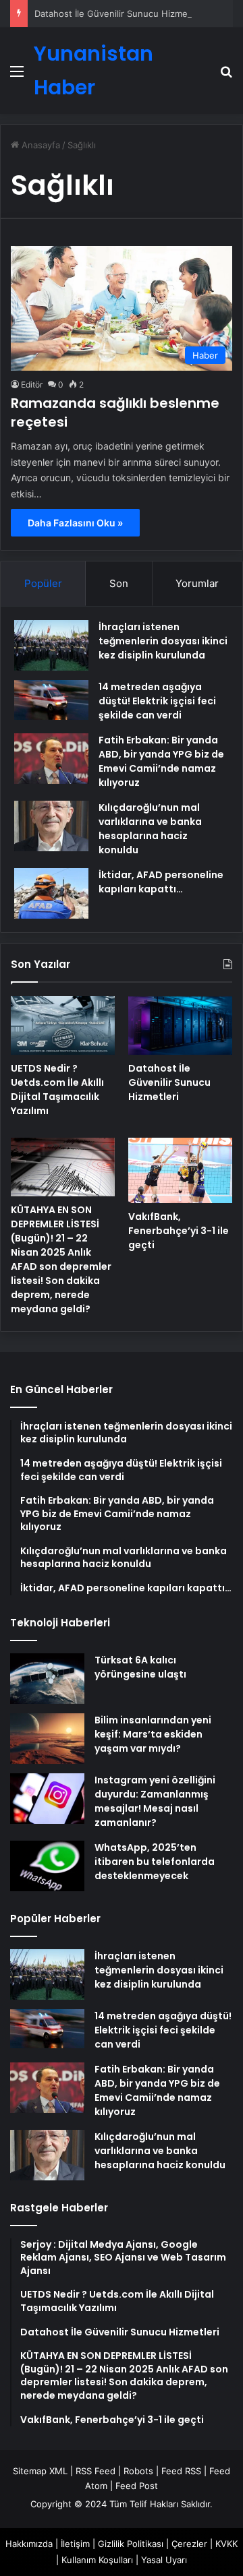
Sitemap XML (40, 2471)
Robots (138, 2471)
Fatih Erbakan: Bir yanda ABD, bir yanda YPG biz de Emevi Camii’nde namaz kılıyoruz (161, 761)
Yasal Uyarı (164, 2560)
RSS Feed (96, 2471)
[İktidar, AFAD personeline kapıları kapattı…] (51, 893)
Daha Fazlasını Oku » (75, 523)
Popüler (43, 583)
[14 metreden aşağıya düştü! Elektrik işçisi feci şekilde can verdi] (51, 700)
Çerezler (189, 2544)
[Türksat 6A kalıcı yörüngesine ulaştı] (47, 1679)
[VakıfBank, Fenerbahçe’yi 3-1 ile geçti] (180, 1170)
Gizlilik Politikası (131, 2544)
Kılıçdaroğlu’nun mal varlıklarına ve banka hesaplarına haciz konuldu (150, 829)
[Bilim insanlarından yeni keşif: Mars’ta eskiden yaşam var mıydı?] (47, 1739)
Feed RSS (181, 2471)
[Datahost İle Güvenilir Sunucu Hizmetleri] (180, 1025)
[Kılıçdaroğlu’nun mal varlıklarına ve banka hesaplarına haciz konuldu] (51, 826)
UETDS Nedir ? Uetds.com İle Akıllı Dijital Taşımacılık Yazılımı (57, 1090)
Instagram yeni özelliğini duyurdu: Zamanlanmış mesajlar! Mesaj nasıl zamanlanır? (155, 1801)
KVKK (226, 2544)
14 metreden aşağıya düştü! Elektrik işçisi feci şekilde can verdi (157, 701)
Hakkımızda (29, 2544)
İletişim (75, 2544)
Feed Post (137, 2486)
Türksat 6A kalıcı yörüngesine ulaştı (140, 1667)
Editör (32, 385)
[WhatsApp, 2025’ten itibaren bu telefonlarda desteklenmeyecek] (47, 1866)
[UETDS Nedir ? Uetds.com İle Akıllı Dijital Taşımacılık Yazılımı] (63, 1025)
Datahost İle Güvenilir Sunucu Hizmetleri (119, 13)
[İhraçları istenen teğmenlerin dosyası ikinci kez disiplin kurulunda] (51, 645)
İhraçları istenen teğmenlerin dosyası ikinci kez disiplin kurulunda (163, 641)
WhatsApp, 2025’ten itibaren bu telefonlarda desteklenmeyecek (155, 1862)
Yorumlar (197, 583)
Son (119, 583)
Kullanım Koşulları (97, 2560)
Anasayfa (39, 145)
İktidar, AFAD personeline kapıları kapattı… (161, 882)
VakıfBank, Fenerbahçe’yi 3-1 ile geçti (179, 1231)
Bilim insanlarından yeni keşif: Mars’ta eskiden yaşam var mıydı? (153, 1734)
